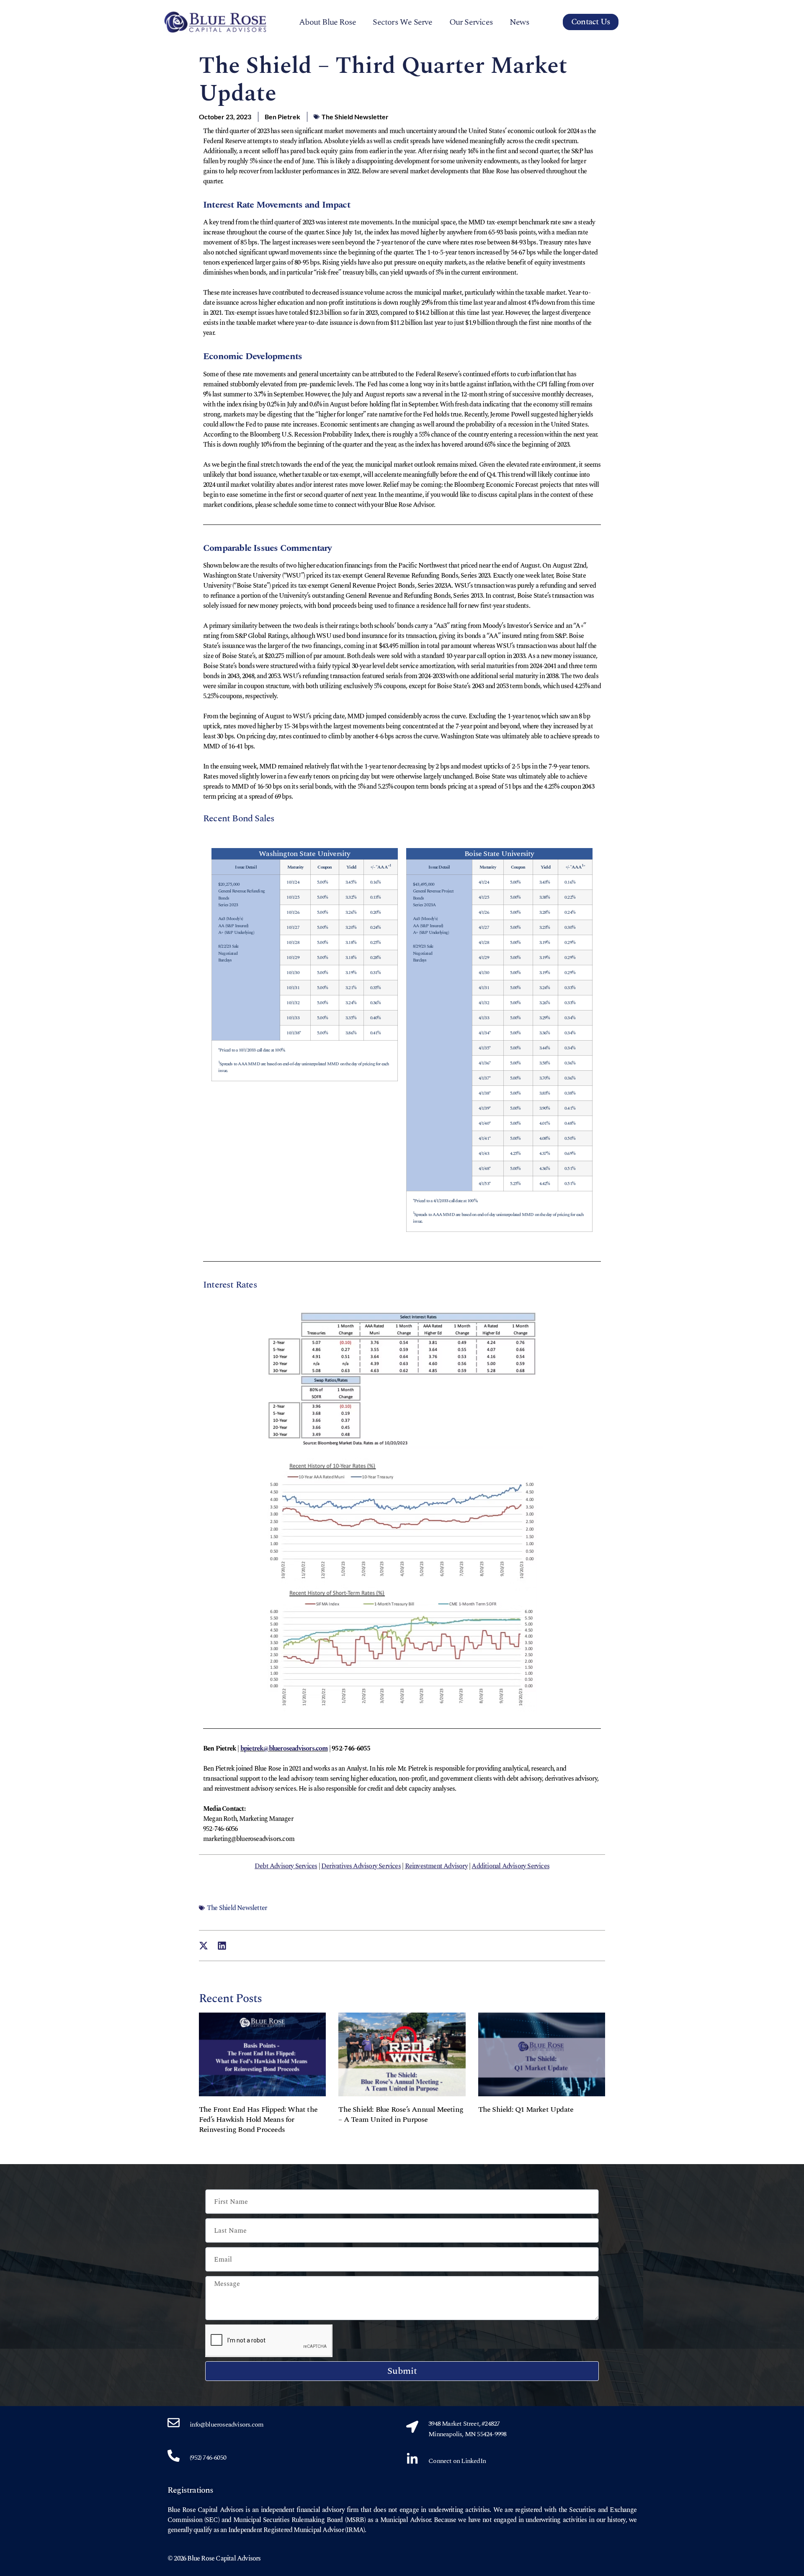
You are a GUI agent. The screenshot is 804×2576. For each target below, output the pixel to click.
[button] (204, 1946)
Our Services (471, 22)
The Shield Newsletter (355, 117)
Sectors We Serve (402, 22)
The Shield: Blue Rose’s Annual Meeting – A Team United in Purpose (401, 2115)
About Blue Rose (327, 22)
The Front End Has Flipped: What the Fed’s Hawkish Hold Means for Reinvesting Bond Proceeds (258, 2120)
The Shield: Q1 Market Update (526, 2109)
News (519, 22)
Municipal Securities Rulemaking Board (288, 2520)
